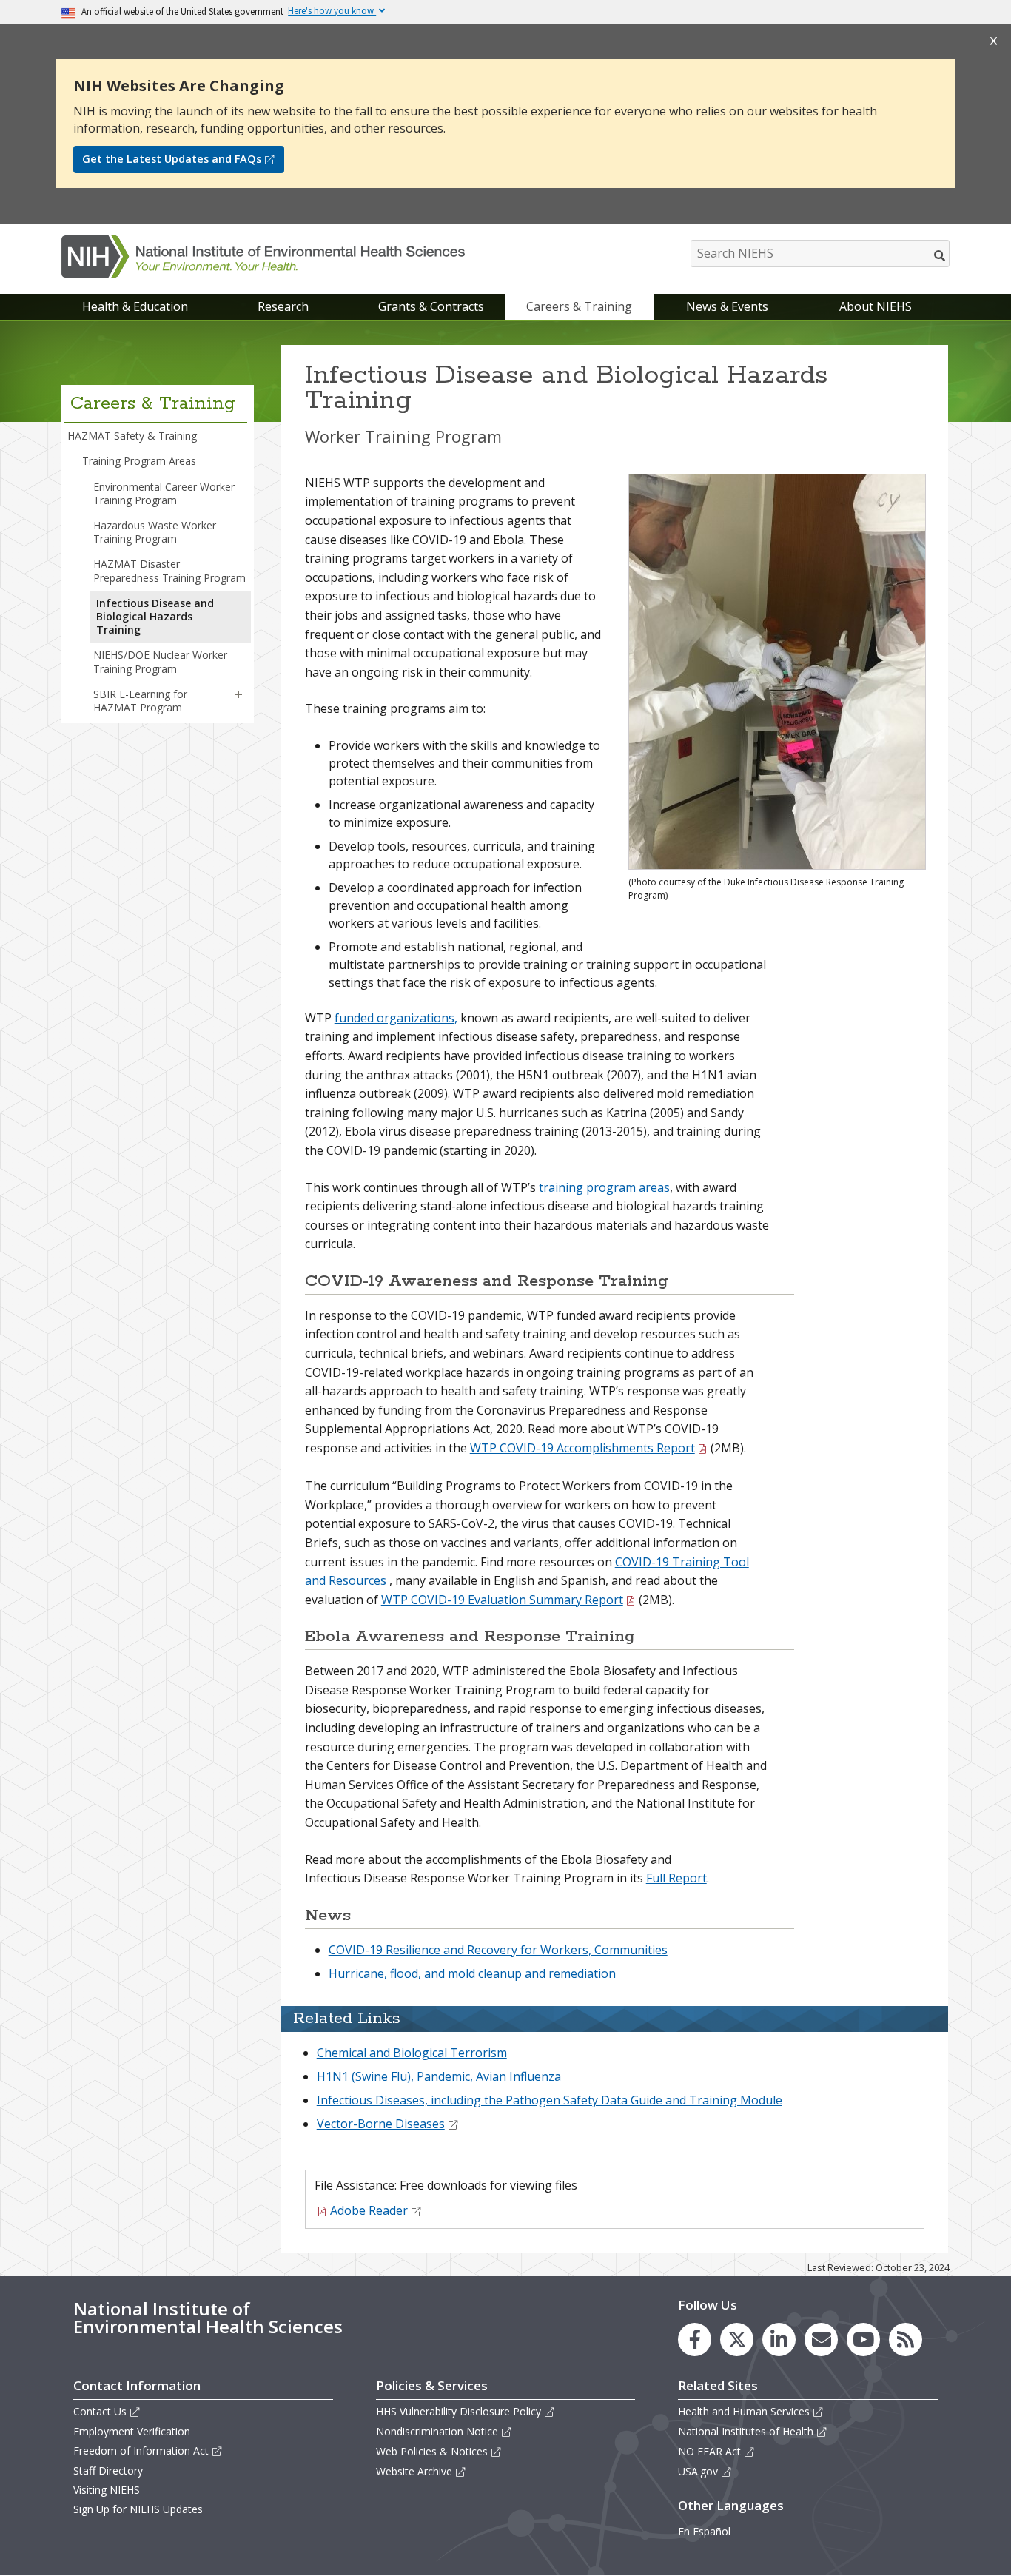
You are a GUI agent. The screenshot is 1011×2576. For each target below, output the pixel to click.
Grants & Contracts (431, 306)
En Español (704, 2531)
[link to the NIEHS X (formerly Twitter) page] (737, 2339)
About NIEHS (876, 306)
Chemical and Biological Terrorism (412, 2053)
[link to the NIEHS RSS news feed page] (906, 2339)
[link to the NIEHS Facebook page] (695, 2339)
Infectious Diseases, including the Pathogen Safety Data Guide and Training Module (550, 2100)
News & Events (727, 306)
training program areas (604, 1187)
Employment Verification (132, 2431)
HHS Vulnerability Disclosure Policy (459, 2411)
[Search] (940, 255)
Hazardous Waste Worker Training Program (155, 532)
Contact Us (100, 2411)
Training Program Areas (139, 461)
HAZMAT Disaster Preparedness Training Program (169, 570)
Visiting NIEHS (107, 2490)
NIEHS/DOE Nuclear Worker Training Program (160, 661)
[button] (238, 694)
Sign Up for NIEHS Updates (138, 2509)
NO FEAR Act (709, 2451)
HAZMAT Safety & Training (132, 436)
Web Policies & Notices (432, 2451)
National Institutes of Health (746, 2431)
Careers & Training (579, 306)
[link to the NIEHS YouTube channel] (863, 2339)
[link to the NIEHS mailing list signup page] (821, 2339)
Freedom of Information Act (141, 2451)
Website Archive (414, 2471)
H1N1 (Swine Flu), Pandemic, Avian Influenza (439, 2076)
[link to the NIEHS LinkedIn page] (779, 2339)
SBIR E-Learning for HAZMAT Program (140, 701)
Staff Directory (108, 2471)
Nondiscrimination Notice (437, 2431)
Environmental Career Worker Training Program (164, 493)
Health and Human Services (744, 2411)
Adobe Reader (369, 2210)
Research (283, 306)
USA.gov (698, 2471)
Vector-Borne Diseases (381, 2124)
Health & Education (135, 306)
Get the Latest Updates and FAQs (172, 159)
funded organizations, (396, 1018)
